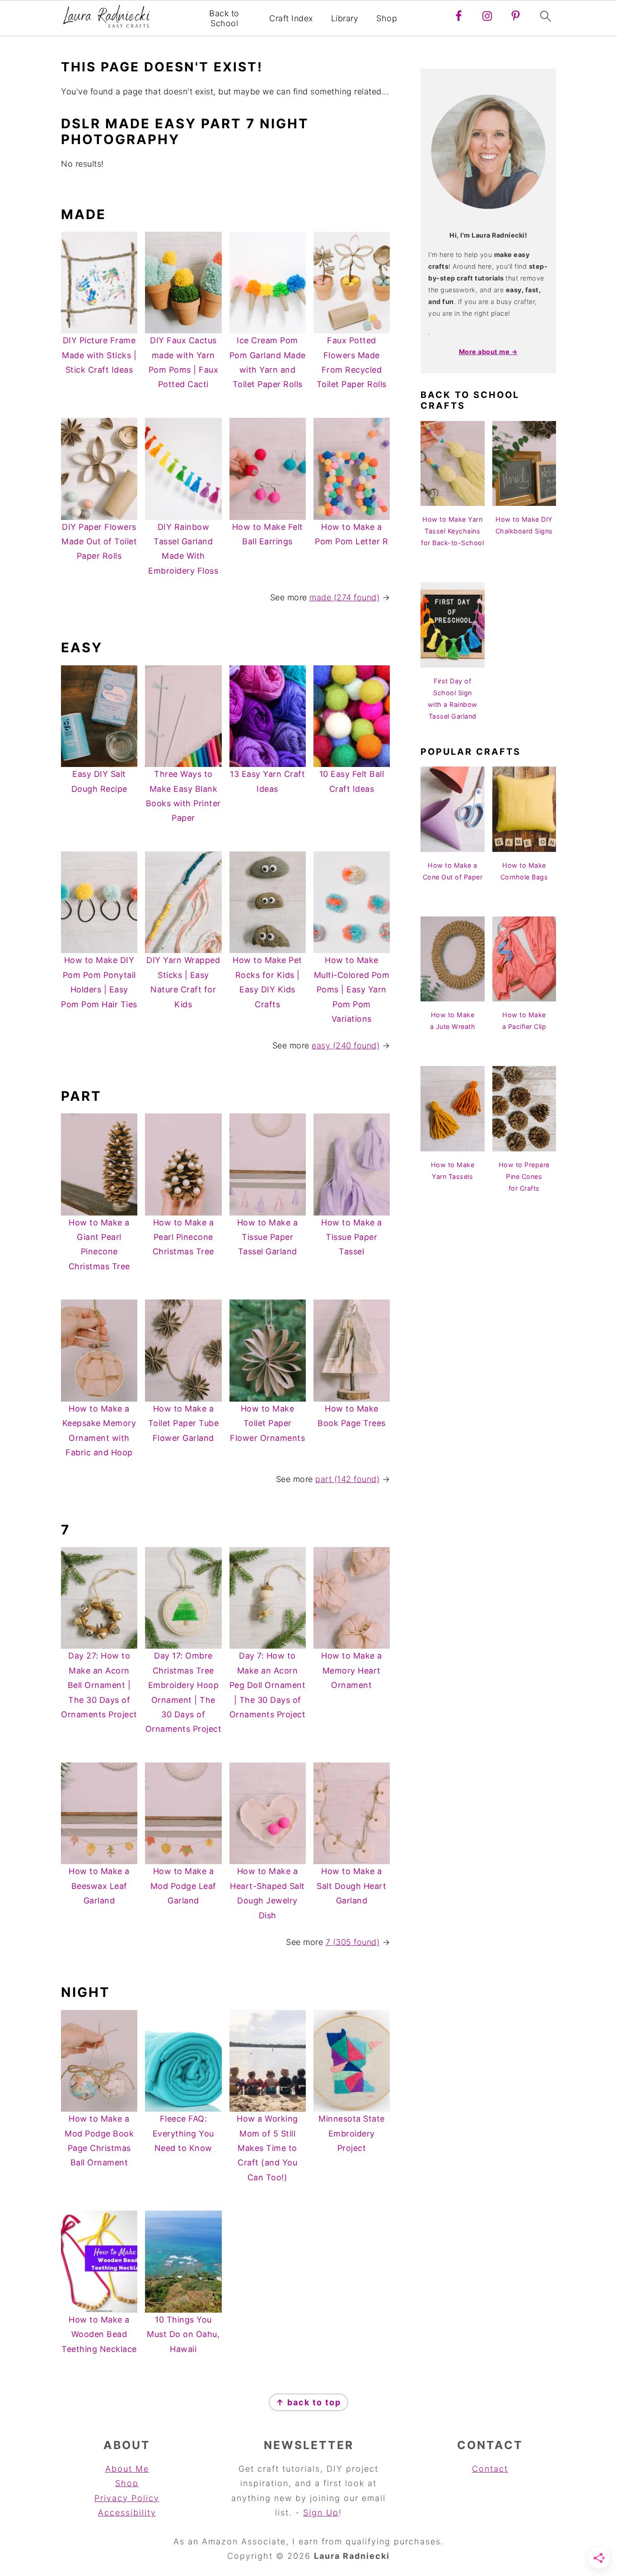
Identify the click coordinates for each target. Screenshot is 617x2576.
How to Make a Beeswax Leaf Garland (99, 1886)
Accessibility (127, 2513)
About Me (127, 2469)
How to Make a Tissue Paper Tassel (352, 1237)
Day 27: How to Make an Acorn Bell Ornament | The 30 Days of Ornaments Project (99, 1685)
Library (345, 18)
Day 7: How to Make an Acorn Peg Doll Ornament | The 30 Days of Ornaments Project (268, 1685)
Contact (490, 2469)
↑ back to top (308, 2402)
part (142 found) (347, 1479)
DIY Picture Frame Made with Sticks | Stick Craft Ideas (99, 355)
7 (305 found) (353, 1942)
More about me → (488, 352)
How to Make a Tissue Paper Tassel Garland (268, 1237)
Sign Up (321, 2513)
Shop (387, 18)
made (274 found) (344, 597)
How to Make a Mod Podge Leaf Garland (183, 1886)
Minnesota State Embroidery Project (352, 2133)
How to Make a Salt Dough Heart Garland (351, 1886)
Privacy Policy (127, 2498)
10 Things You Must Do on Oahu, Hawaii (183, 2334)
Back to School (224, 18)
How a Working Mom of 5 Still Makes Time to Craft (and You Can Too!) (267, 2148)
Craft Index (291, 18)
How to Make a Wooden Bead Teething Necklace (99, 2334)
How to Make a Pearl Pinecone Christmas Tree (183, 1237)
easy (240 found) (346, 1045)
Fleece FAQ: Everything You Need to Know (183, 2133)
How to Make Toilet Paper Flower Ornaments (267, 1423)
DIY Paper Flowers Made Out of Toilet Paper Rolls (99, 542)
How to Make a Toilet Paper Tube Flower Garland (184, 1423)
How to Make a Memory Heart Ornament (352, 1670)
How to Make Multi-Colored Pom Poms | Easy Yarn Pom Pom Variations (352, 989)
